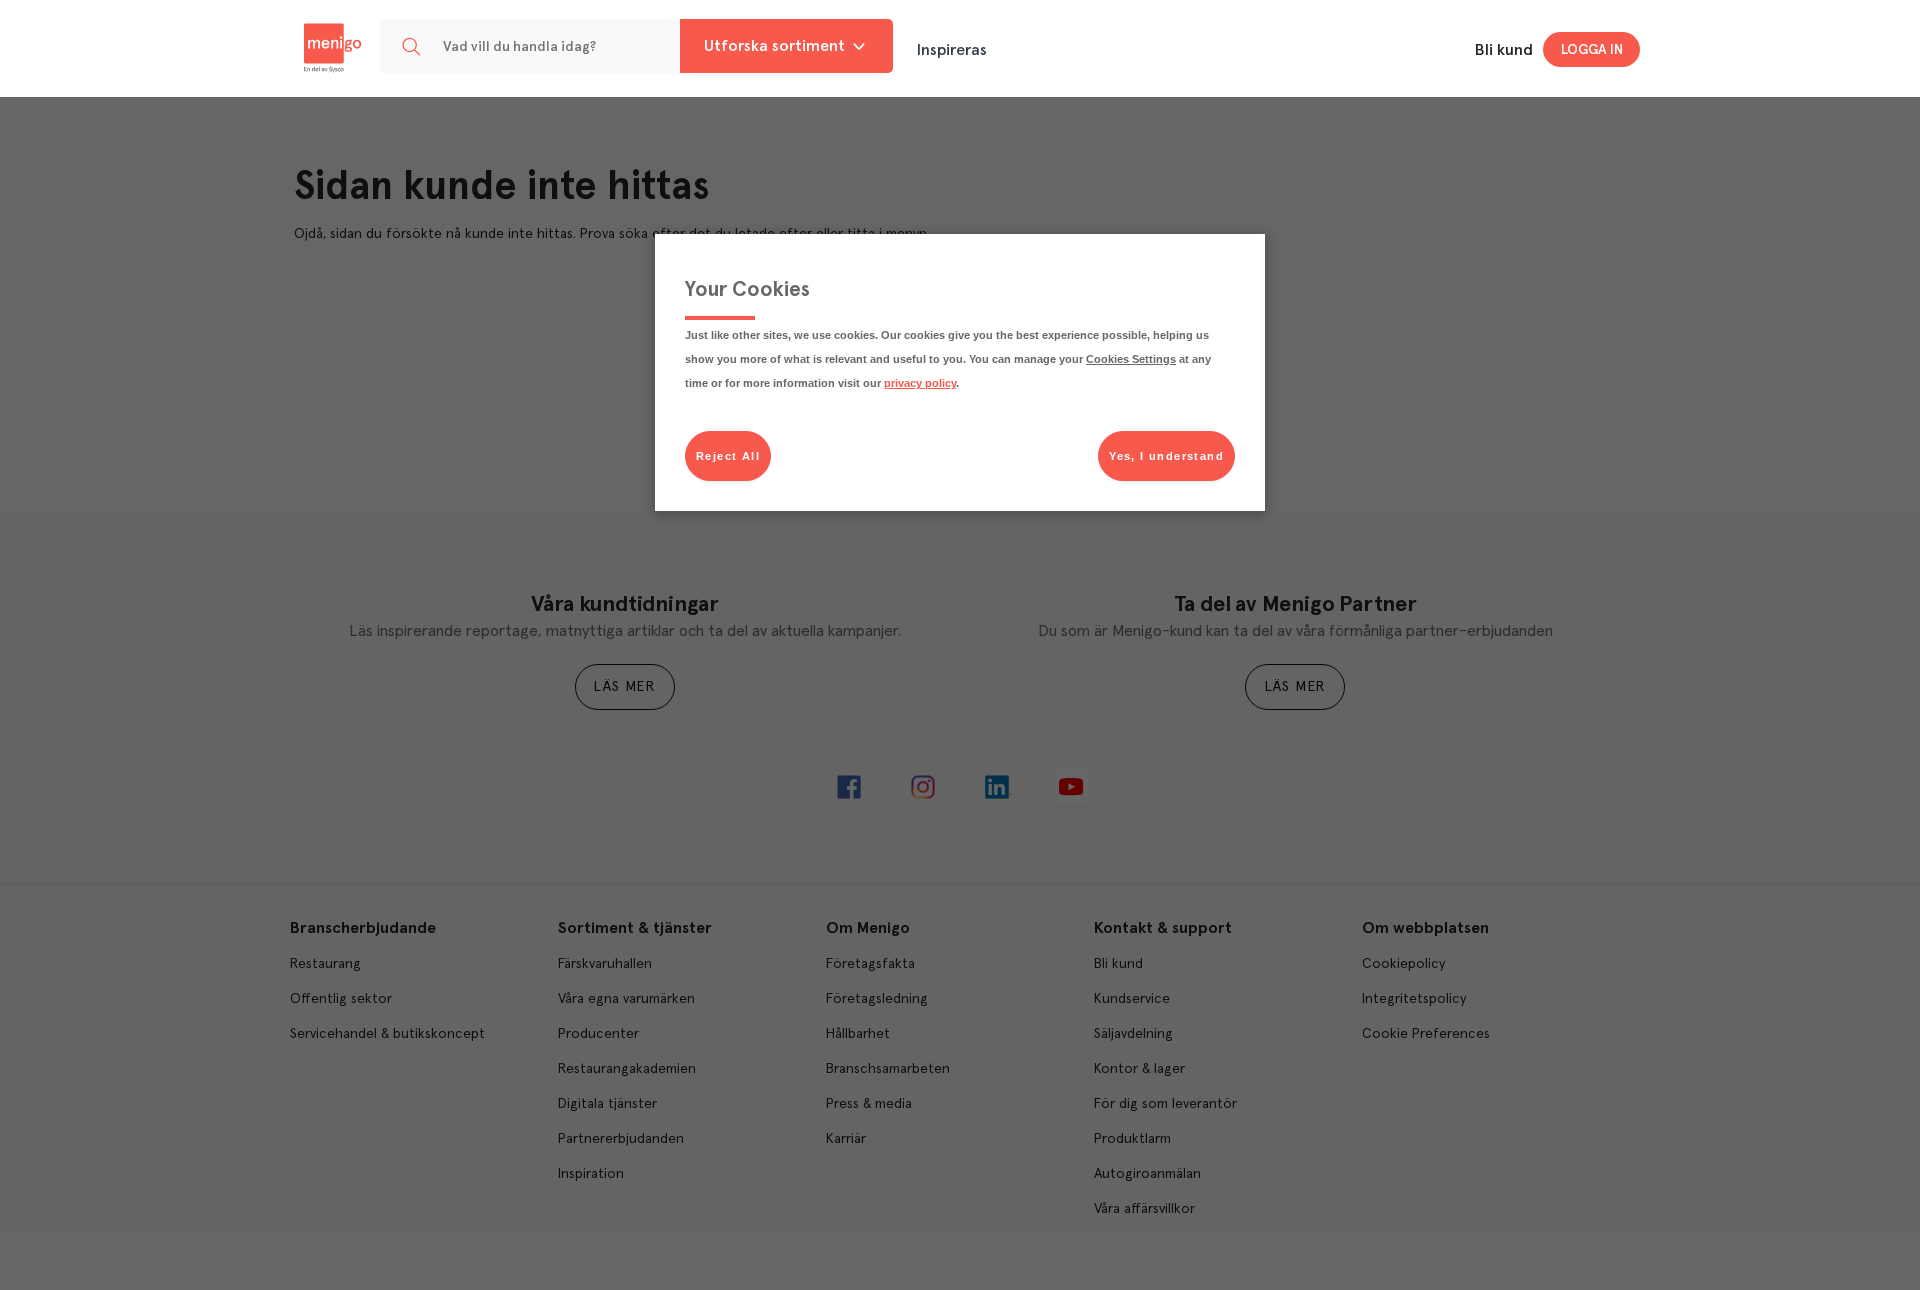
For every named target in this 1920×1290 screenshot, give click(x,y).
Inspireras (952, 50)
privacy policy (920, 383)
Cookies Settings (1131, 359)
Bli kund (1504, 50)
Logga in (1592, 50)
